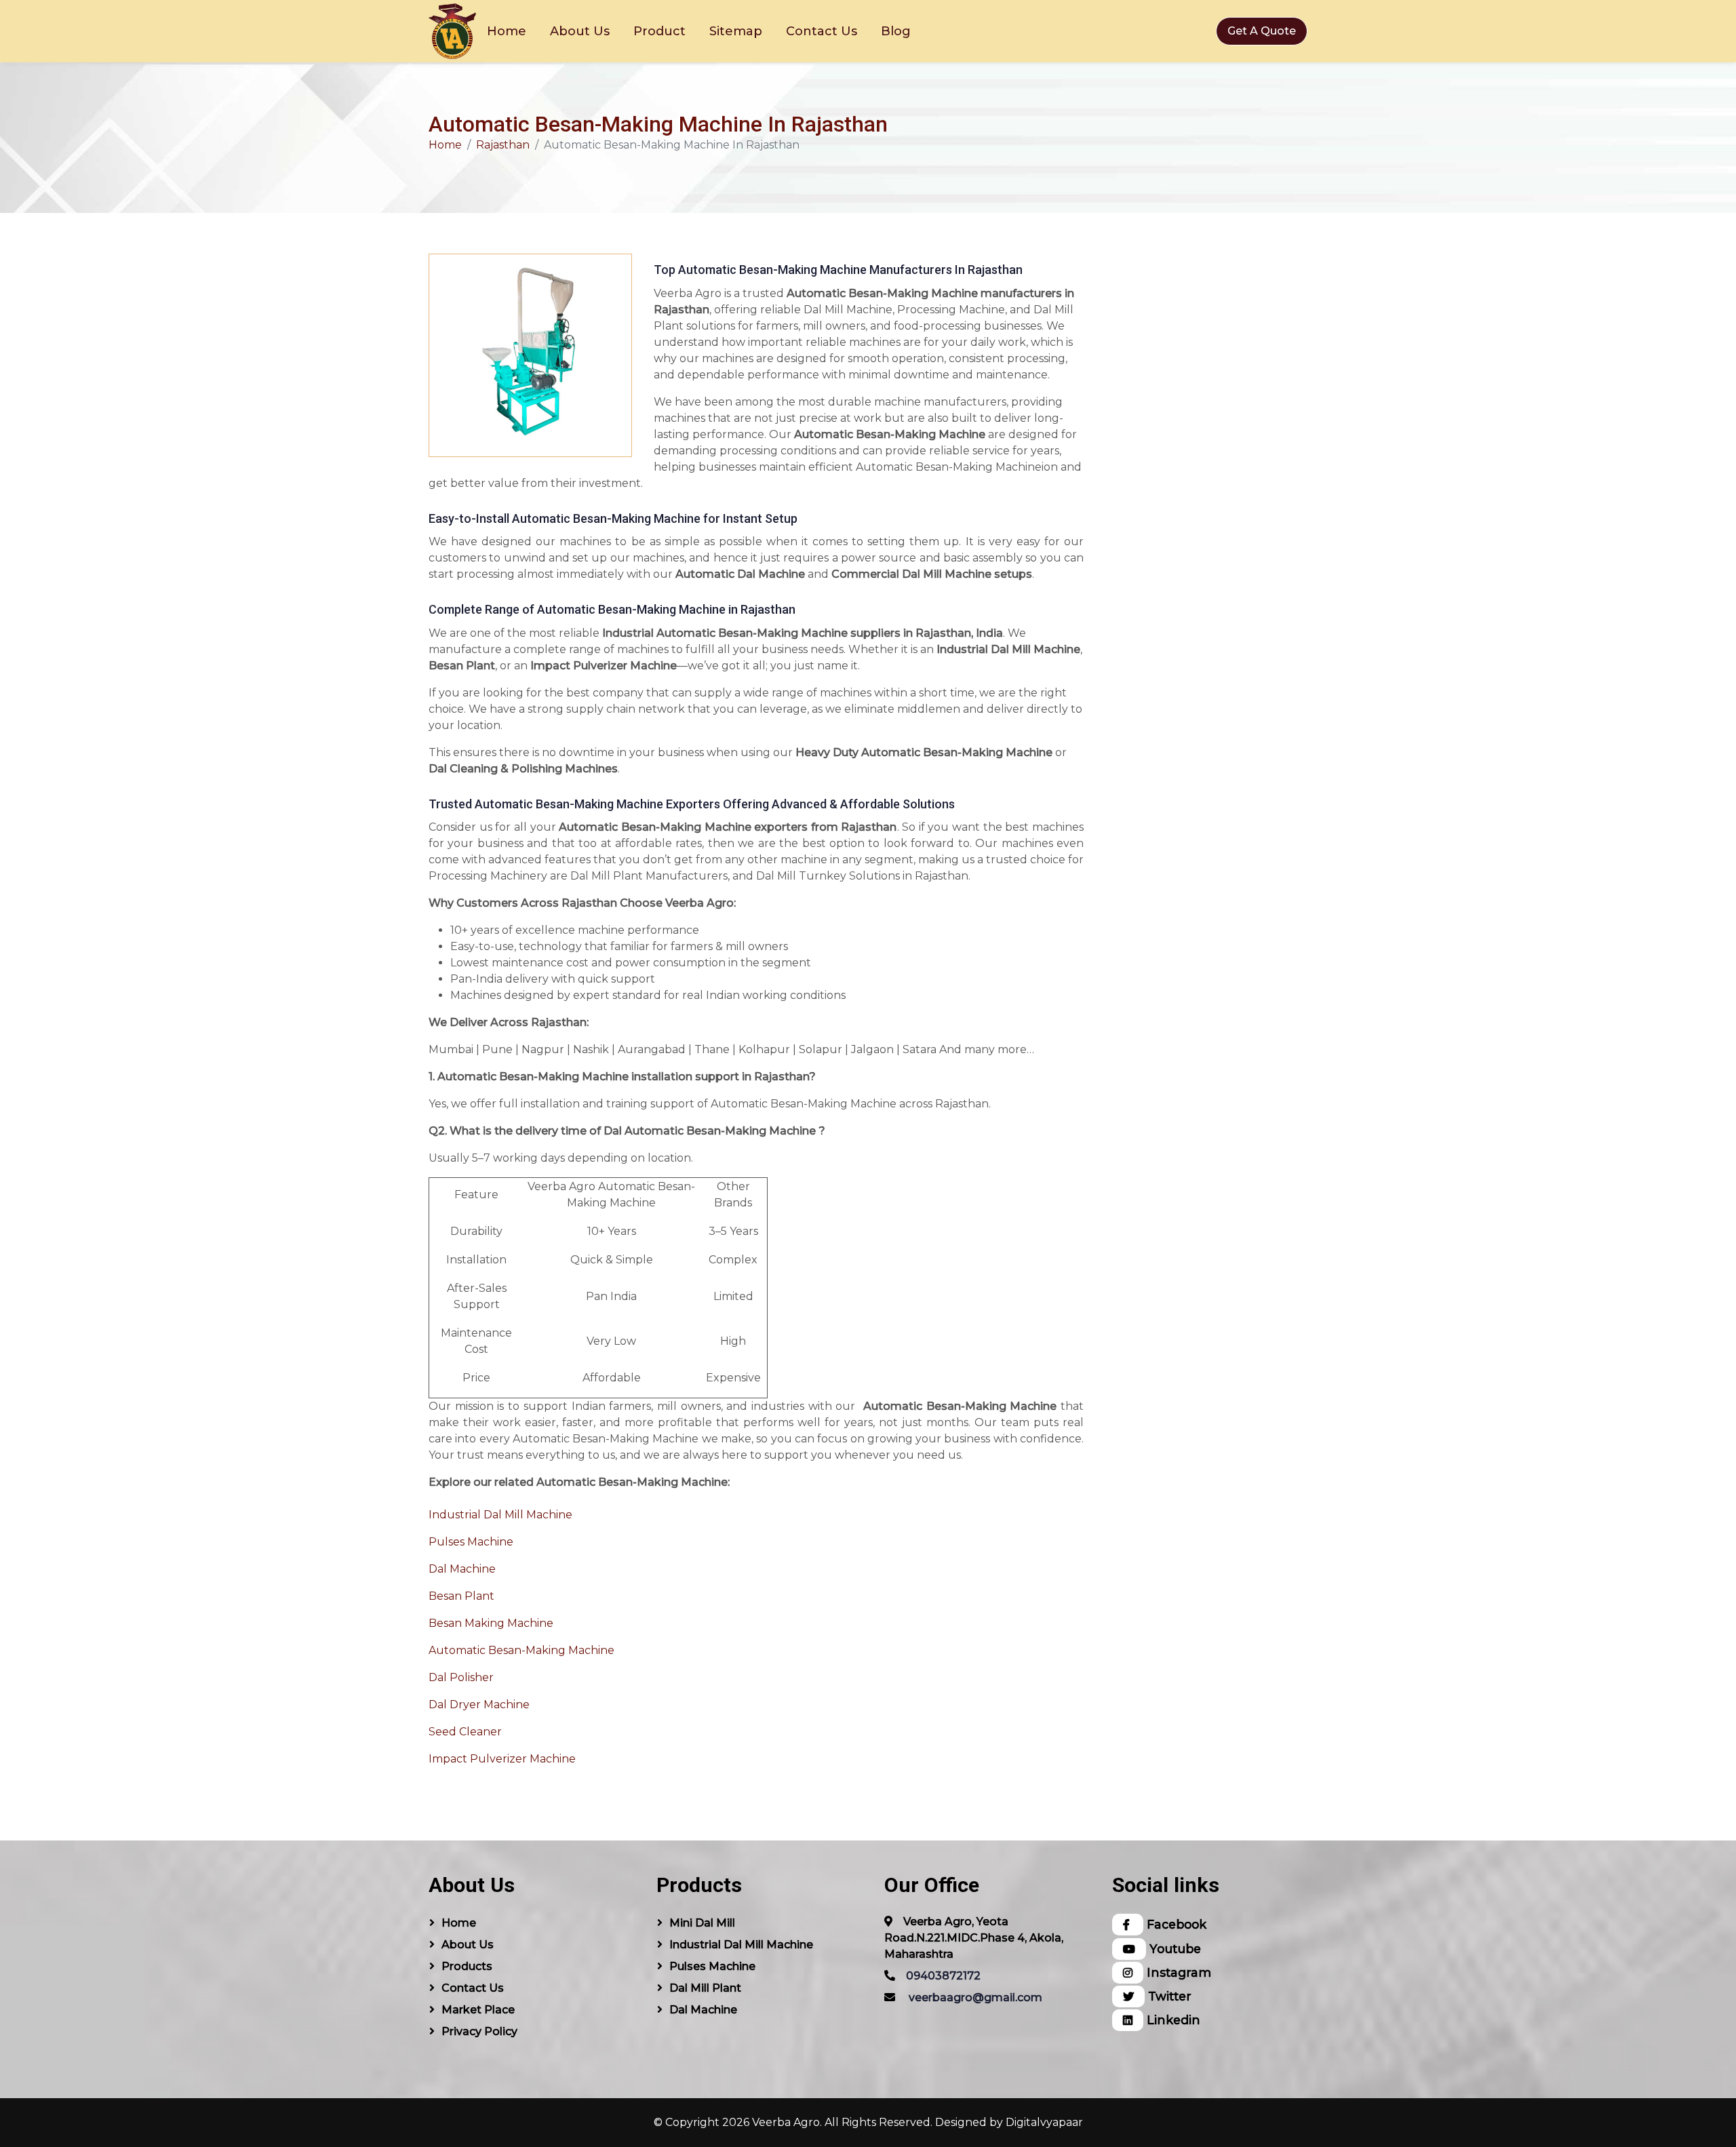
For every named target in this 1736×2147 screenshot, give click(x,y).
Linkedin (1172, 2020)
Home (507, 31)
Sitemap (736, 31)
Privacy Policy (479, 2031)
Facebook (1175, 1924)
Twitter (1168, 1996)
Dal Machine (462, 1569)
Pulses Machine (471, 1542)
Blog (896, 31)
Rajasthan (503, 145)
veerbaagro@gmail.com (975, 1997)
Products (467, 1966)
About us (468, 1945)
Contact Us (822, 31)
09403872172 (943, 1976)
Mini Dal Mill (702, 1923)
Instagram (1177, 1972)
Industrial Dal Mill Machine (500, 1515)
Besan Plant (461, 1596)
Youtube (1173, 1949)
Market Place (478, 2010)
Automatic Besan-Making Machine (521, 1650)
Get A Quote (1262, 31)
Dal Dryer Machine (479, 1705)
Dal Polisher (461, 1677)
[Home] (452, 31)
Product (659, 31)
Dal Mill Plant (705, 1988)
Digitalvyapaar (1044, 2122)
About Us (580, 31)
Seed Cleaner (465, 1732)
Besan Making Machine (491, 1623)
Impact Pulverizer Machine (502, 1759)
